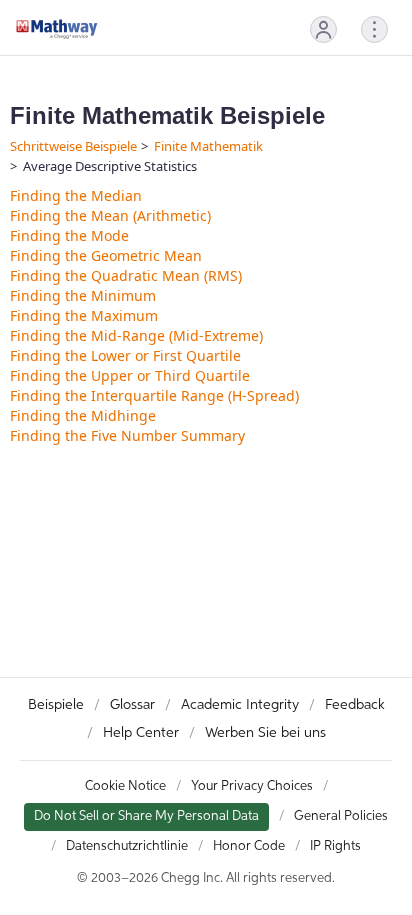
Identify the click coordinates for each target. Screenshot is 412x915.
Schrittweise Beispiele (73, 146)
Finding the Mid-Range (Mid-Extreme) (136, 335)
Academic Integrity (240, 705)
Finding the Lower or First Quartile (125, 355)
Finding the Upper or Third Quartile (130, 375)
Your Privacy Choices (252, 786)
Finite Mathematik (208, 146)
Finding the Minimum (83, 295)
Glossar (132, 705)
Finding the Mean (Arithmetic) (110, 215)
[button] (323, 29)
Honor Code (249, 846)
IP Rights (335, 846)
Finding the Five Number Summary (127, 435)
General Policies (341, 816)
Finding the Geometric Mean (106, 255)
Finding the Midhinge (83, 415)
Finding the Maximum (84, 315)
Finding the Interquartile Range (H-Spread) (154, 395)
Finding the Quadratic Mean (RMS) (126, 275)
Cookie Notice (125, 786)
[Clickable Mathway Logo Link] (57, 29)
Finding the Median (76, 195)
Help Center (141, 733)
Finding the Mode (69, 235)
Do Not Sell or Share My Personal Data (146, 816)
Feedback (355, 705)
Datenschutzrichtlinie (127, 846)
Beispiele (56, 705)
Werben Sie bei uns (265, 733)
